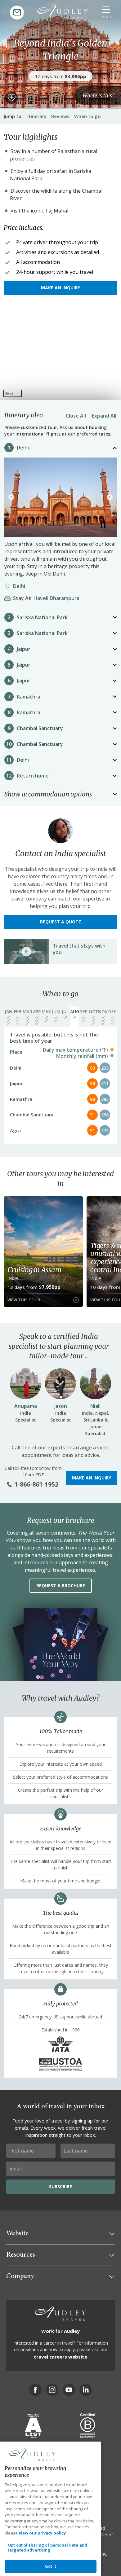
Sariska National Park (42, 617)
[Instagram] (52, 2390)
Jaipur (24, 649)
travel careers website (60, 2357)
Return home (33, 776)
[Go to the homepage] (63, 12)
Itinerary (37, 116)
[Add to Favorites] (11, 98)
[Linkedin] (86, 2390)
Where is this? (98, 95)
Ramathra (29, 697)
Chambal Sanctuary (40, 728)
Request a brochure (61, 1586)
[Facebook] (35, 2390)
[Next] (110, 497)
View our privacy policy (42, 2533)
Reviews (60, 116)
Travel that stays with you (79, 949)
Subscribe (60, 2186)
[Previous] (11, 497)
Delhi (23, 448)
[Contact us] (17, 13)
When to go (87, 116)
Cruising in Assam (34, 1270)
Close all (76, 416)
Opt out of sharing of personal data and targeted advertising (47, 2548)
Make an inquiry (60, 288)
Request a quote (60, 922)
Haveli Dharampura (48, 598)
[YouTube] (69, 2390)
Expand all (104, 416)
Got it (51, 2566)
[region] (60, 354)
